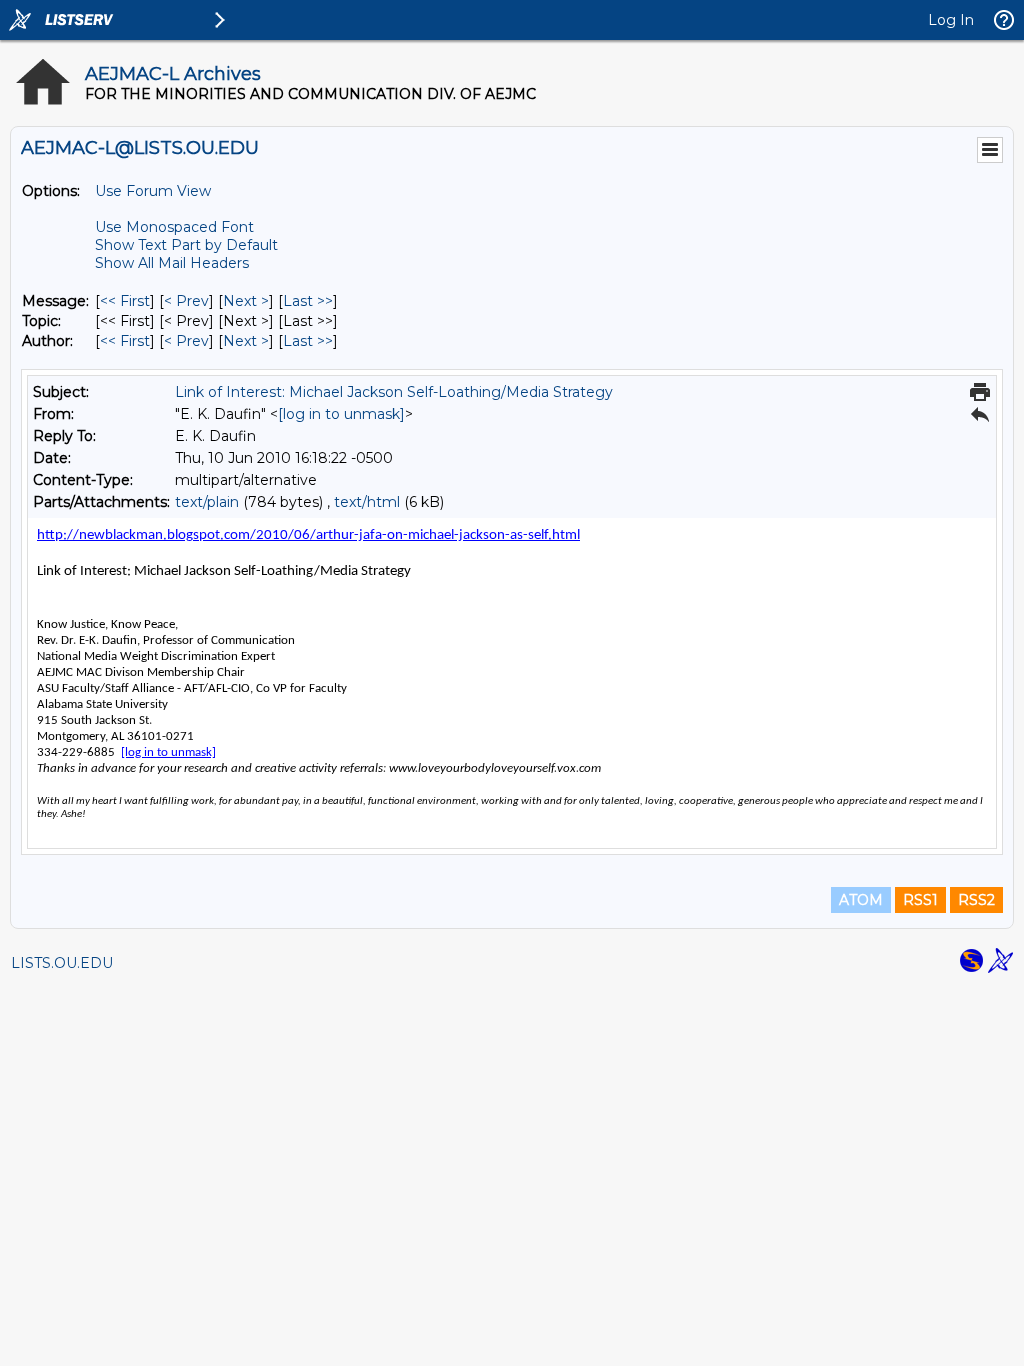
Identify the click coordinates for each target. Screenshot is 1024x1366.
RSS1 (920, 900)
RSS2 (976, 900)
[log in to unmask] (341, 414)
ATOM (861, 900)
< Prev (186, 301)
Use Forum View (153, 191)
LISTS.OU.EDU (62, 963)
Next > (246, 301)
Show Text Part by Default (186, 245)
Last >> (308, 301)
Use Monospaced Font (174, 227)
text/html (367, 502)
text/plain (207, 502)
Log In (951, 20)
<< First (125, 301)
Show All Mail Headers (172, 263)
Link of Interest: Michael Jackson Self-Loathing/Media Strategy (394, 392)
